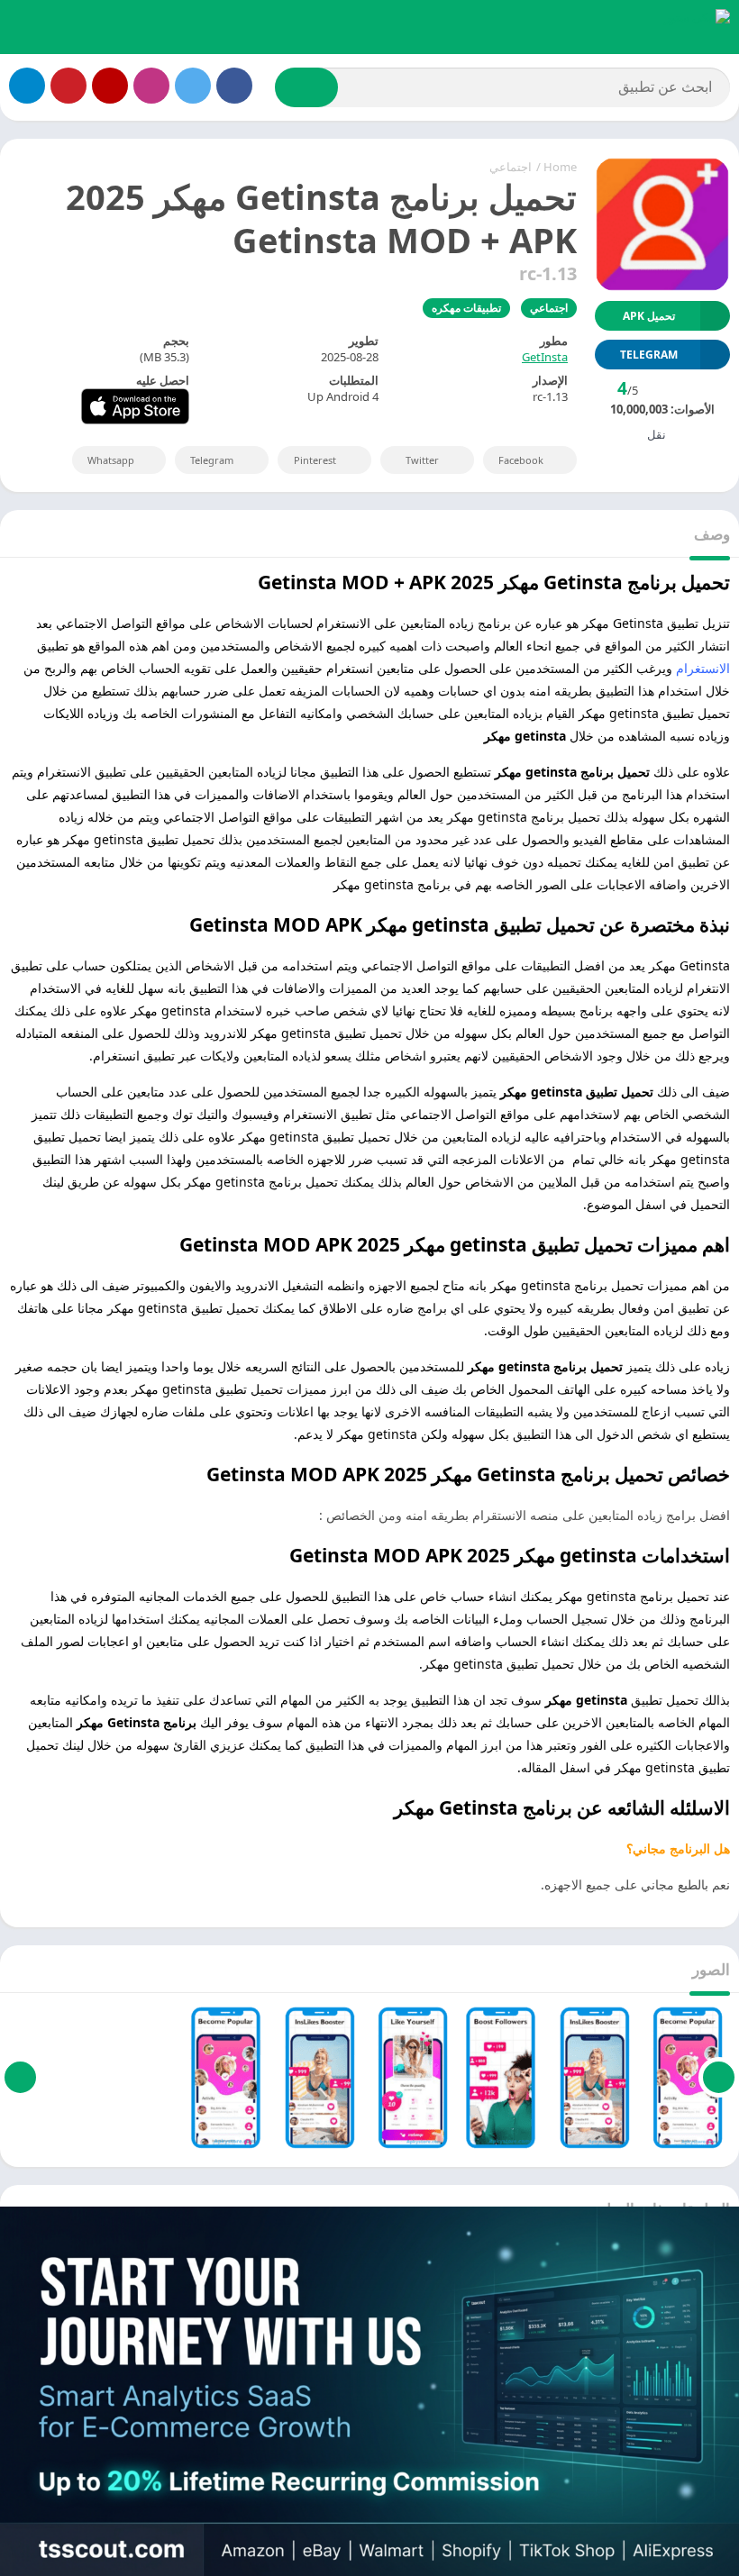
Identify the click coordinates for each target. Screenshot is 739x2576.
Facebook (521, 460)
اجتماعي (511, 167)
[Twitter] (193, 86)
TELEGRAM (649, 355)
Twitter (422, 460)
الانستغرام (703, 668)
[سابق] (719, 2078)
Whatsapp (111, 460)
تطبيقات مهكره (466, 308)
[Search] (306, 87)
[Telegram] (27, 86)
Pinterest (315, 460)
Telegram (212, 460)
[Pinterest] (68, 86)
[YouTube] (110, 86)
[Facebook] (234, 86)
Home (560, 167)
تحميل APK (649, 316)
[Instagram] (151, 86)
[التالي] (20, 2078)
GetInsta (545, 357)
